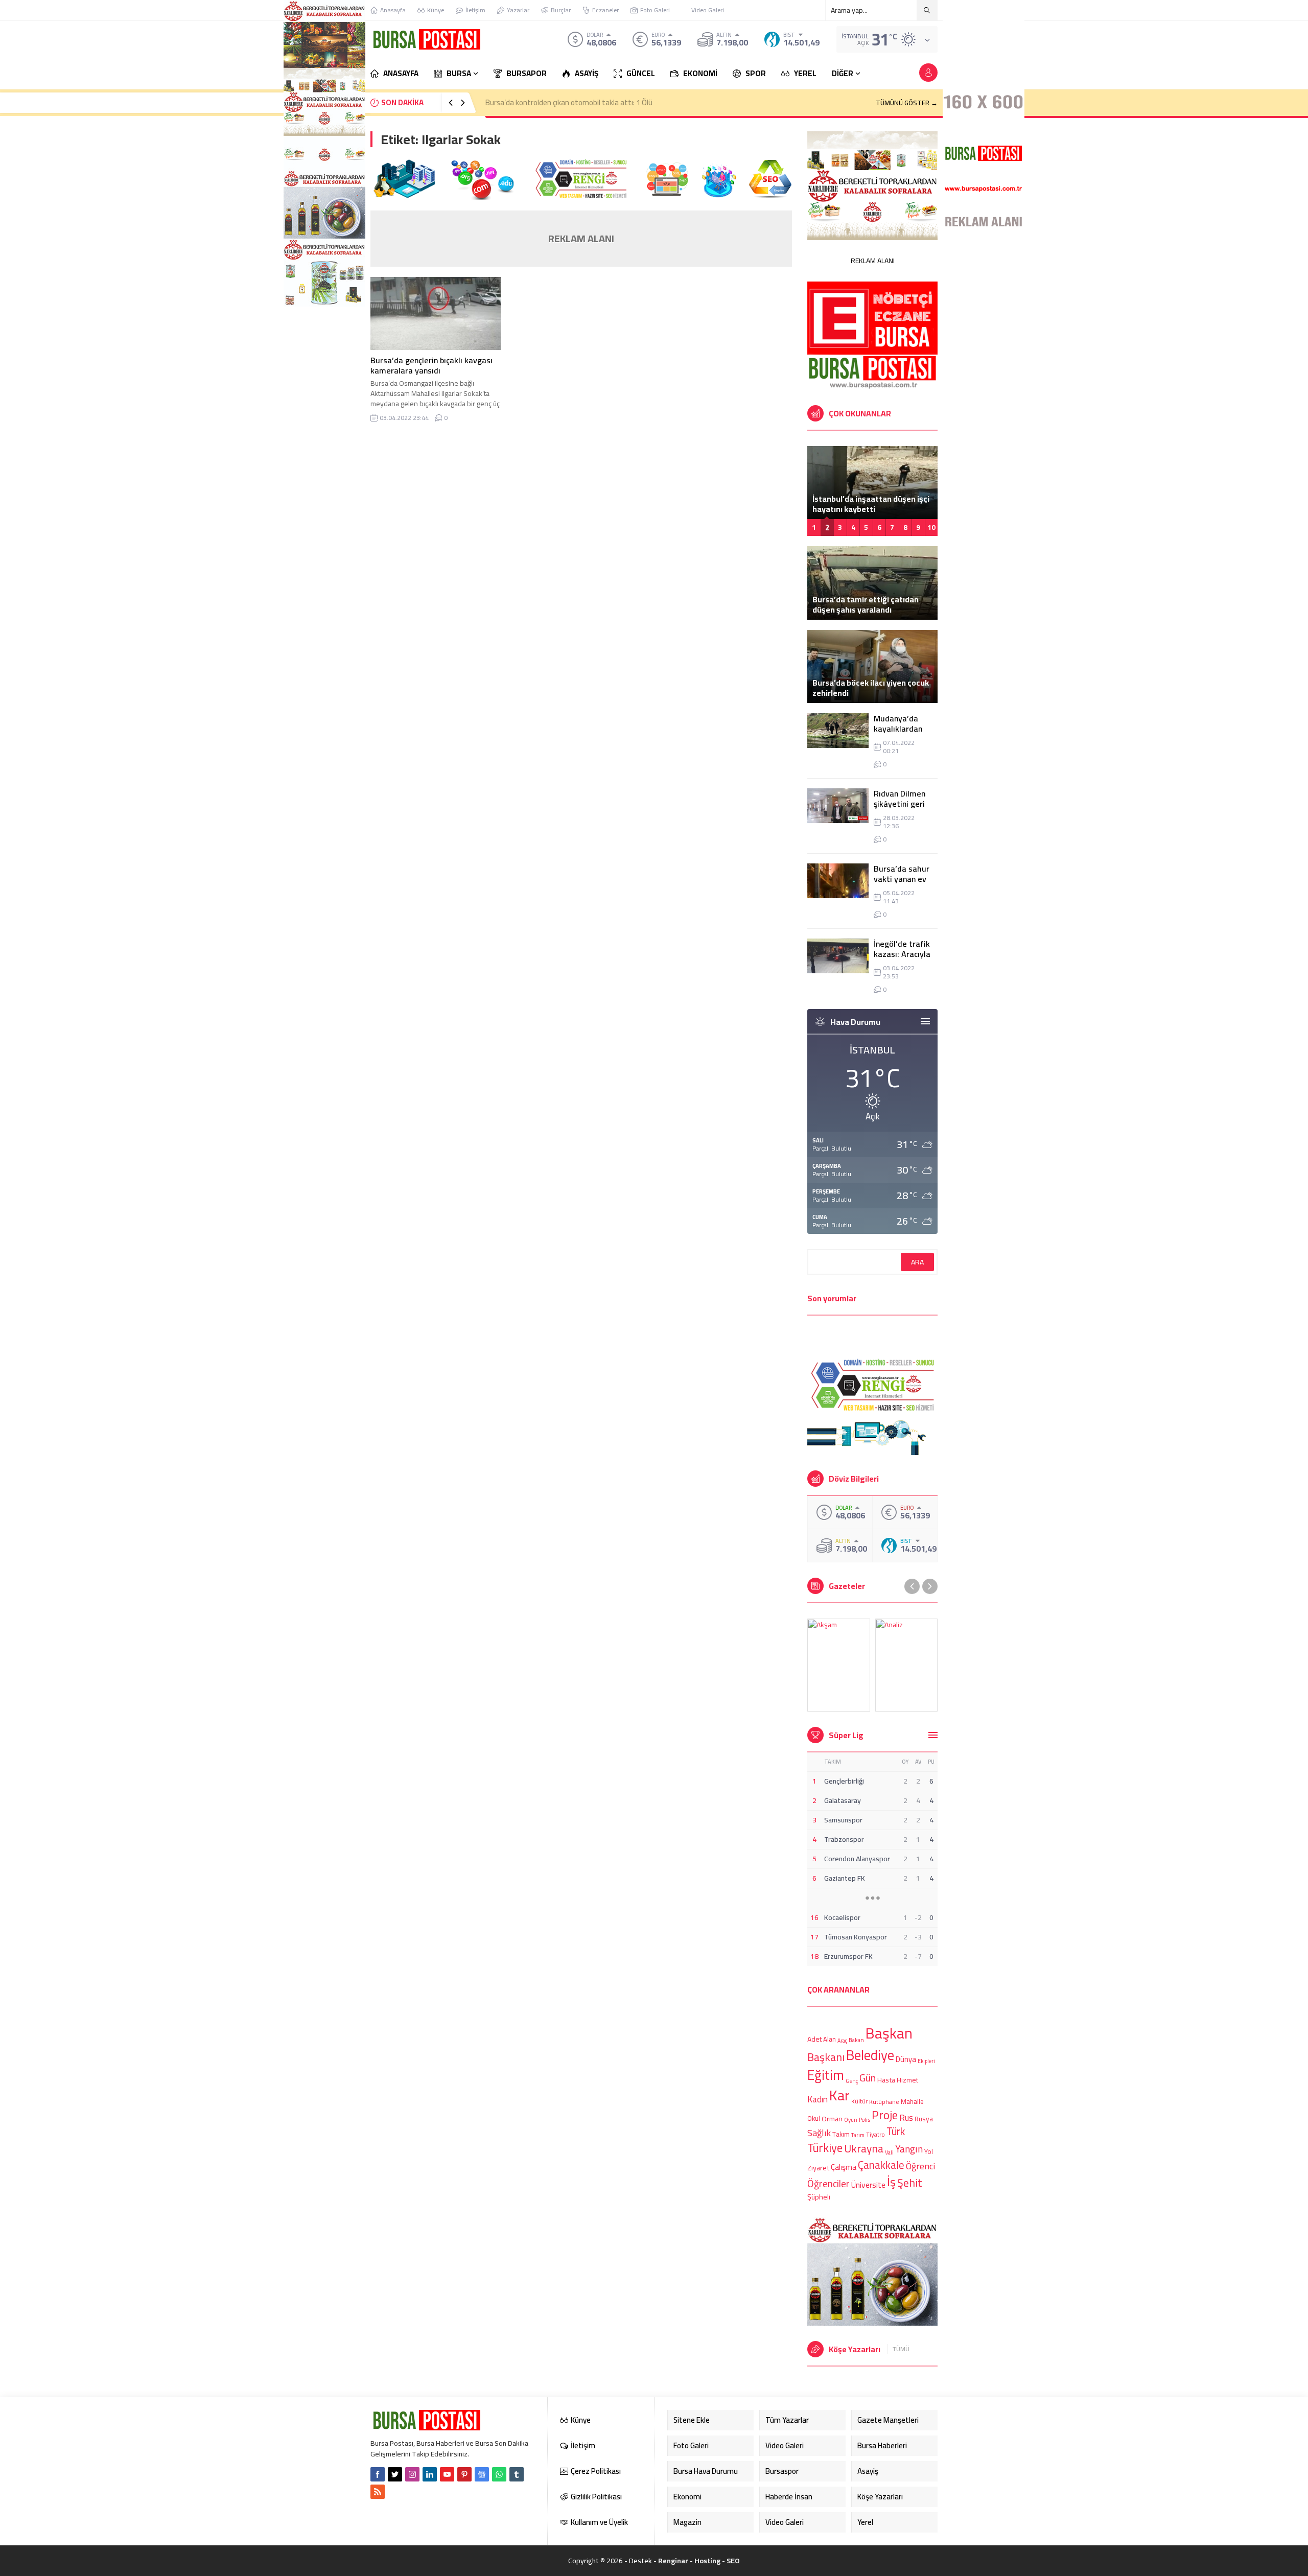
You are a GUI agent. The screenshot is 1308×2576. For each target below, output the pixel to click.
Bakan (856, 2040)
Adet (814, 2039)
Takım (841, 2135)
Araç (842, 2041)
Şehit (910, 2183)
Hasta (886, 2080)
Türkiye (825, 2148)
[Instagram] (412, 2474)
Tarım (858, 2136)
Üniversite (868, 2185)
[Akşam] (839, 1665)
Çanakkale (881, 2165)
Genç (852, 2081)
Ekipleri (926, 2061)
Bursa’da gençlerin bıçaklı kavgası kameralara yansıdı (431, 365)
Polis (865, 2120)
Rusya (924, 2119)
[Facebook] (378, 2474)
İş (891, 2182)
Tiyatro (875, 2135)
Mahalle (912, 2101)
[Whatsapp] (499, 2474)
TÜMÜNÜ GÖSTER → (907, 103)
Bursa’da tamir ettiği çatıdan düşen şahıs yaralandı (866, 604)
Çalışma (844, 2167)
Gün (868, 2078)
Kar (839, 2095)
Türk (896, 2131)
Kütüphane (884, 2102)
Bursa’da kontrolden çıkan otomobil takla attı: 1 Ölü (569, 102)
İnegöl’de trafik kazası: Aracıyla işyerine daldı (902, 954)
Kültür (859, 2102)
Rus (906, 2118)
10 (931, 527)
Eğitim (826, 2075)
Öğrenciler (828, 2184)
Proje (885, 2115)
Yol (929, 2151)
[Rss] (378, 2492)
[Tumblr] (517, 2474)
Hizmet (907, 2080)
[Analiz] (907, 1665)
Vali (889, 2152)
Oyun (851, 2120)
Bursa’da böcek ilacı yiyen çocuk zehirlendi (871, 688)
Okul (814, 2119)
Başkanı (826, 2056)
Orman (832, 2118)
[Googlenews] (482, 2474)
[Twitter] (395, 2474)
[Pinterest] (464, 2474)
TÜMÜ (901, 2349)
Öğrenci (920, 2165)
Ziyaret (818, 2168)
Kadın (818, 2099)
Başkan (889, 2033)
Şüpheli (819, 2197)
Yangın (909, 2150)
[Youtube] (447, 2474)
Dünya (906, 2059)
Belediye (870, 2055)
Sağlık (819, 2133)
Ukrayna (864, 2149)
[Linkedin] (430, 2474)
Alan (830, 2039)
